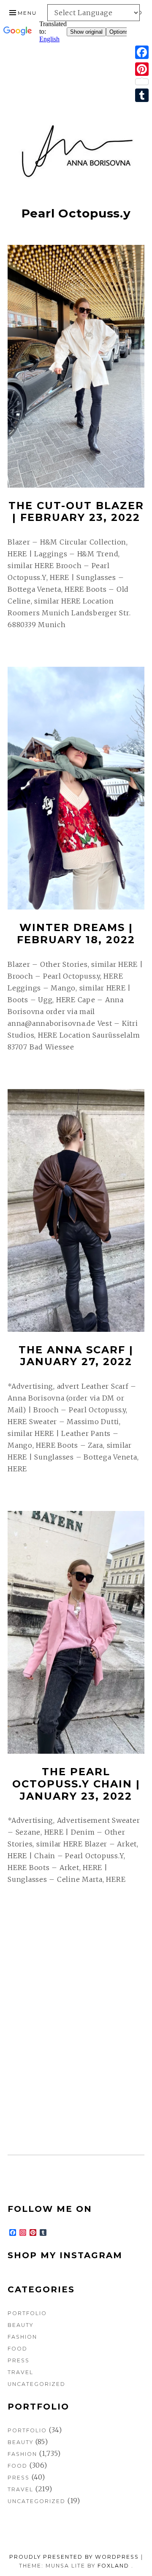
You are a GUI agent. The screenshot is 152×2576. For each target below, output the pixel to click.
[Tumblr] (142, 95)
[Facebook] (142, 52)
